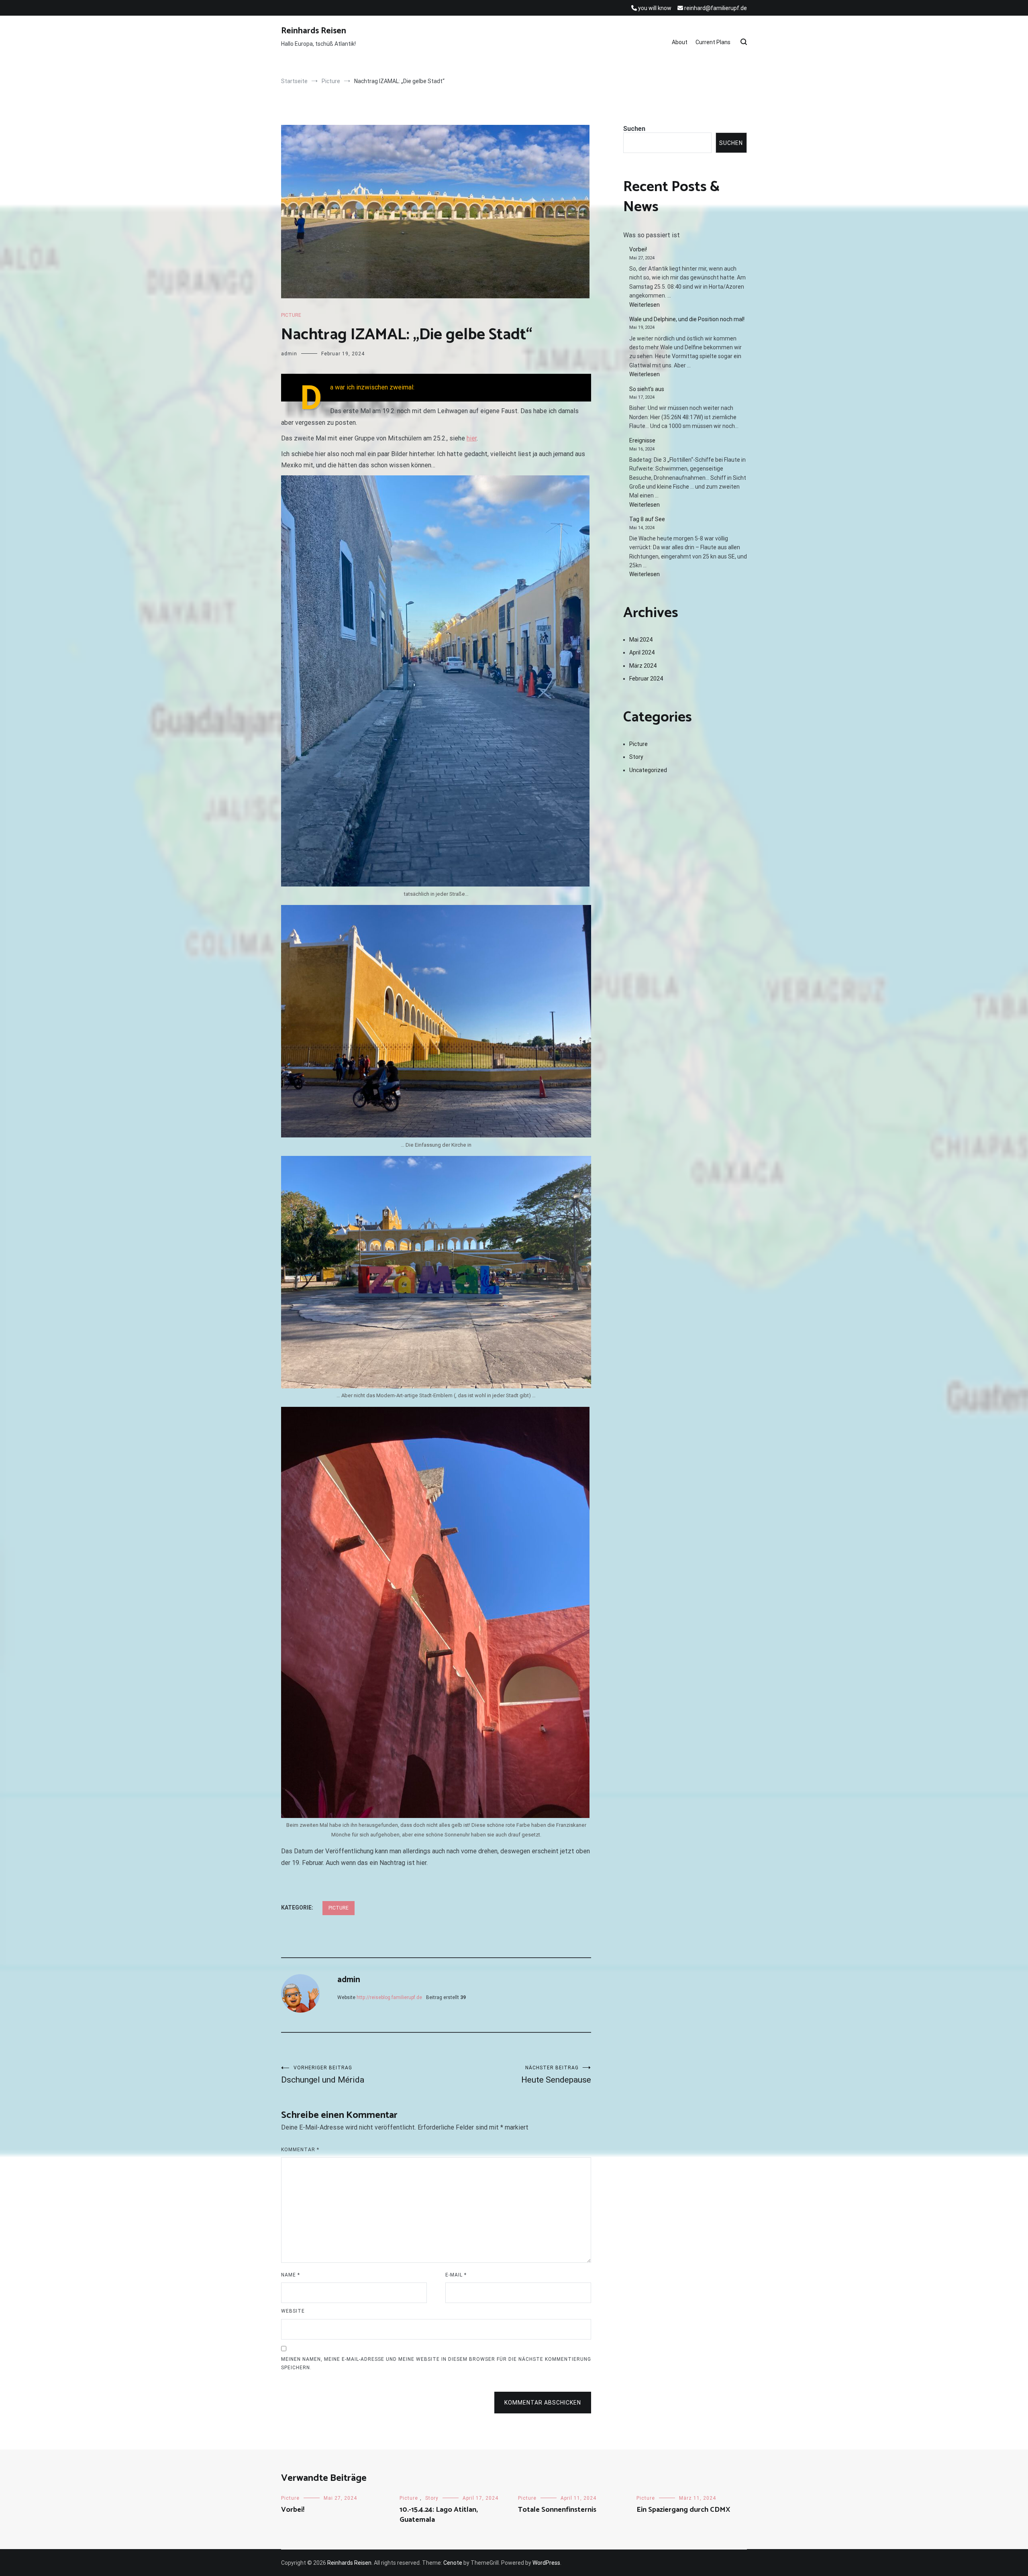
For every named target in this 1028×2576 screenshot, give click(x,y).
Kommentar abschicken (543, 2403)
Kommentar (300, 2150)
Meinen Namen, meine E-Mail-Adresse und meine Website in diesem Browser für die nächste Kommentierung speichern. (436, 2364)
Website (293, 2311)
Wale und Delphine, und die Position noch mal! (687, 319)
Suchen (634, 129)
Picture (291, 315)
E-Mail (456, 2275)
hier (472, 438)
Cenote (453, 2563)
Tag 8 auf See (647, 519)
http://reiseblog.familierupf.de (389, 1997)
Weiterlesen (653, 305)
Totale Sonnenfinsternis (557, 2510)
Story (636, 757)
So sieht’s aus (647, 389)
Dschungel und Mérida (323, 2075)
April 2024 (642, 652)
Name (291, 2275)
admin (289, 354)
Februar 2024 (646, 679)
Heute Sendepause (556, 2075)
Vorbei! (638, 249)
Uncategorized (648, 770)
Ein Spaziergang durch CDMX (683, 2510)
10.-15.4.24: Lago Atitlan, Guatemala (439, 2515)
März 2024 (643, 666)
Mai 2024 (641, 640)
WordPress (546, 2563)
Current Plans (713, 42)
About (680, 42)
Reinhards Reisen (314, 31)
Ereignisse (642, 440)
